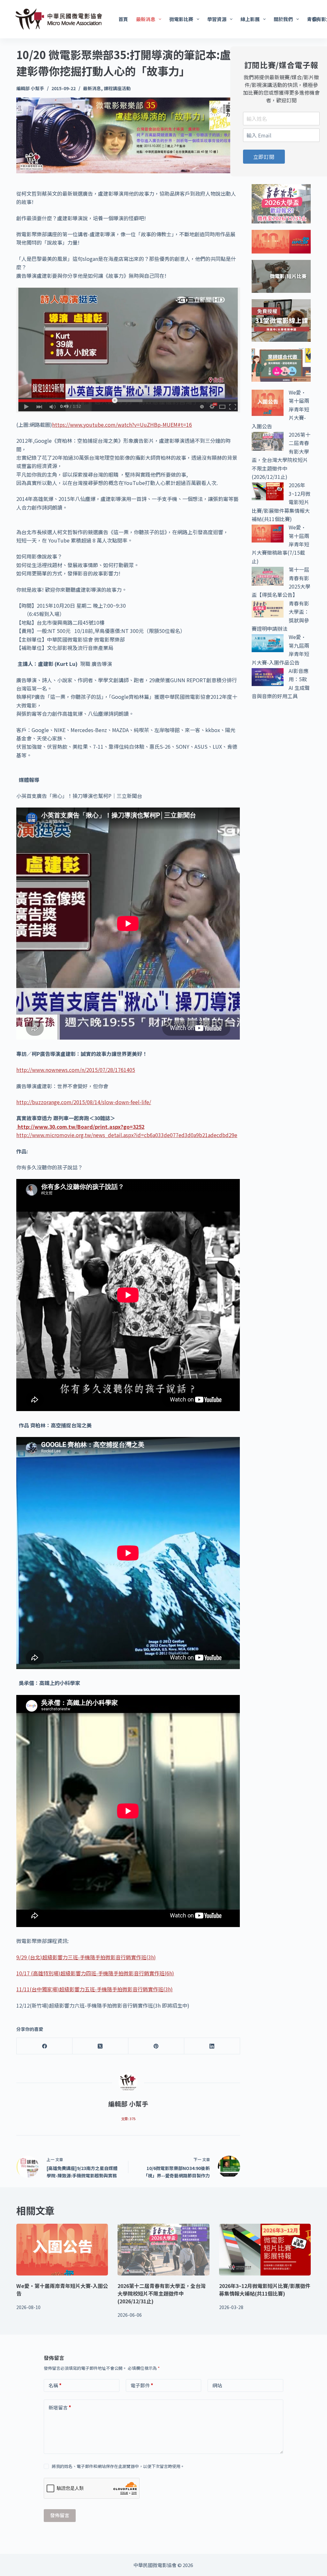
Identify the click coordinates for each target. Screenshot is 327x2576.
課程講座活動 (117, 88)
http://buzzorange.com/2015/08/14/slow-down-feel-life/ (84, 1102)
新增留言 (60, 2407)
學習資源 (217, 19)
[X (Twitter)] (100, 2046)
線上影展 (250, 19)
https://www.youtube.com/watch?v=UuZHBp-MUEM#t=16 (122, 425)
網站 (217, 2385)
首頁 (123, 19)
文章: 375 (128, 2119)
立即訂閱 (264, 157)
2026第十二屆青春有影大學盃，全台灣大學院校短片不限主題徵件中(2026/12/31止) (162, 2293)
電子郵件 (142, 2385)
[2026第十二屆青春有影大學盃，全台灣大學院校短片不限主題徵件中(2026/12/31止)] (163, 2250)
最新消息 (146, 19)
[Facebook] (45, 2046)
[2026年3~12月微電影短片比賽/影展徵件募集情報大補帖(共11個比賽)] (265, 2250)
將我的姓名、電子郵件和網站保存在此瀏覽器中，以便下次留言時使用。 (118, 2466)
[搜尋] (315, 19)
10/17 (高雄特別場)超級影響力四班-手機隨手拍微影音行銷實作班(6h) (95, 1973)
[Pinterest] (156, 2046)
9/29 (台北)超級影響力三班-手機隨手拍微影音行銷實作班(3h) (86, 1957)
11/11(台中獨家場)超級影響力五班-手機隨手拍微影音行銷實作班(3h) (95, 1989)
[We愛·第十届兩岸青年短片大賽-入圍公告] (62, 2250)
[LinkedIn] (212, 2046)
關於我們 (283, 19)
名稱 (55, 2385)
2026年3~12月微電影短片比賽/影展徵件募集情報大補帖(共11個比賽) (265, 2290)
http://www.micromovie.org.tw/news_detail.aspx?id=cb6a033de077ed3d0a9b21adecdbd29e (127, 1135)
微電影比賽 (181, 19)
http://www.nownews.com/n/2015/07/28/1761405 (76, 1070)
